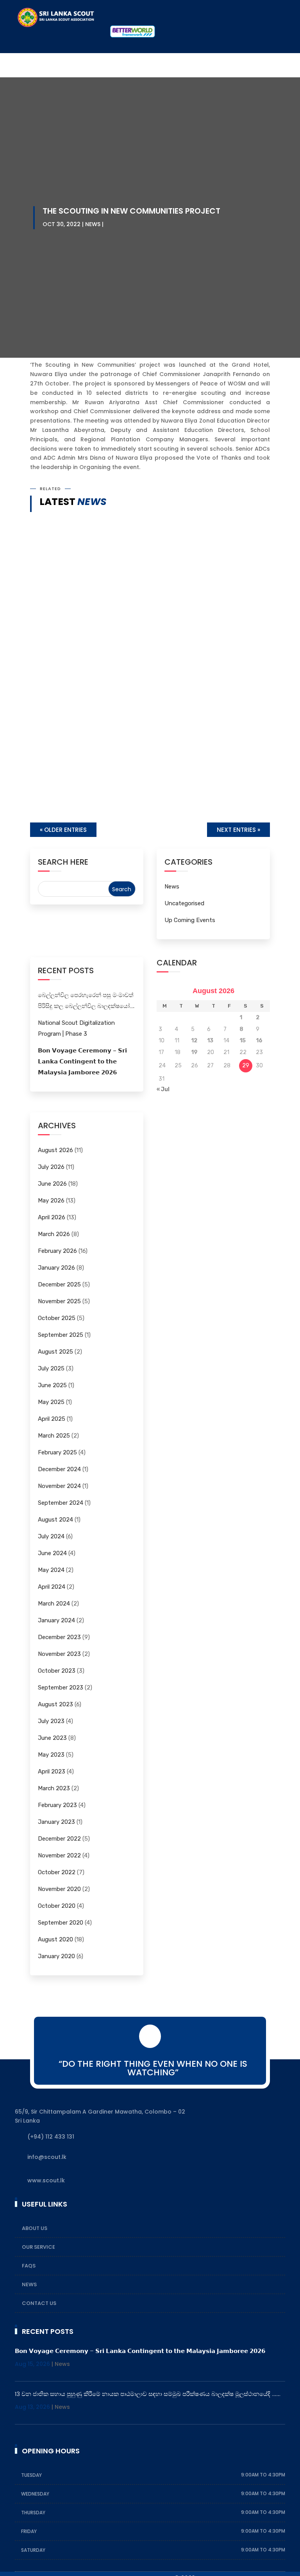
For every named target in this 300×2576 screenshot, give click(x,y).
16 (259, 1041)
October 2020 (57, 1906)
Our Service (38, 2247)
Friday (29, 2531)
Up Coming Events (190, 920)
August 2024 (55, 1520)
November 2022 (59, 1855)
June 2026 (52, 1184)
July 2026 (51, 1167)
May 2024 (51, 1570)
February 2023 (57, 1805)
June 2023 (52, 1738)
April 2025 (52, 1419)
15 (243, 1041)
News (93, 224)
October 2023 (57, 1671)
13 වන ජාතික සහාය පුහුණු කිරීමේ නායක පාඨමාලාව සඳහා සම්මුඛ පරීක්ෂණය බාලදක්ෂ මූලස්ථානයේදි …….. (137, 776)
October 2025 (57, 1318)
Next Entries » (238, 830)
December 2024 (59, 1469)
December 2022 (59, 1839)
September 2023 (61, 1688)
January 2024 (56, 1620)
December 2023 (59, 1637)
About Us (35, 2228)
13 (210, 1041)
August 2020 (55, 1939)
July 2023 (51, 1721)
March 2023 (54, 1788)
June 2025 (52, 1385)
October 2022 (57, 1872)
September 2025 (61, 1335)
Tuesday (32, 2475)
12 (194, 1041)
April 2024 (52, 1587)
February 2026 (57, 1251)
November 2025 (59, 1301)
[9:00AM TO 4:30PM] (46, 2475)
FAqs (29, 2266)
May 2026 (51, 1201)
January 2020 (56, 1956)
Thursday (34, 2513)
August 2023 (55, 1704)
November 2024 (59, 1486)
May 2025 (51, 1402)
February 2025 (57, 1452)
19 (194, 1052)
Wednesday (36, 2494)
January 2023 (56, 1822)
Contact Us (39, 2303)
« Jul (163, 1089)
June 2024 (52, 1553)
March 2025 (54, 1436)
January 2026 (56, 1268)
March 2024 (54, 1604)
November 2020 (59, 1889)
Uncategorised (184, 903)
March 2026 (54, 1234)
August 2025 (55, 1352)
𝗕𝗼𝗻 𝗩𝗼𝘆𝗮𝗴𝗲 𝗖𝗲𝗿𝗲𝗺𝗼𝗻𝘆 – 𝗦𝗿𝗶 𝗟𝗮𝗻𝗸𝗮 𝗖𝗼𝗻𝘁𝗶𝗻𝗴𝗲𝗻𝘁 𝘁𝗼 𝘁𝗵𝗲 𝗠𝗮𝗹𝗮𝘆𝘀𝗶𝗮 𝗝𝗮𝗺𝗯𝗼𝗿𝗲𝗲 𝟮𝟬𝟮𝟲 (140, 693)
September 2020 (61, 1923)
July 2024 (51, 1536)
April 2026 (52, 1217)
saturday (33, 2550)
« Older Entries (63, 830)
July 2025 (51, 1368)
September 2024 (61, 1503)
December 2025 (59, 1284)
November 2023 (59, 1654)
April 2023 (52, 1771)
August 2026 (55, 1150)
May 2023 (51, 1755)
